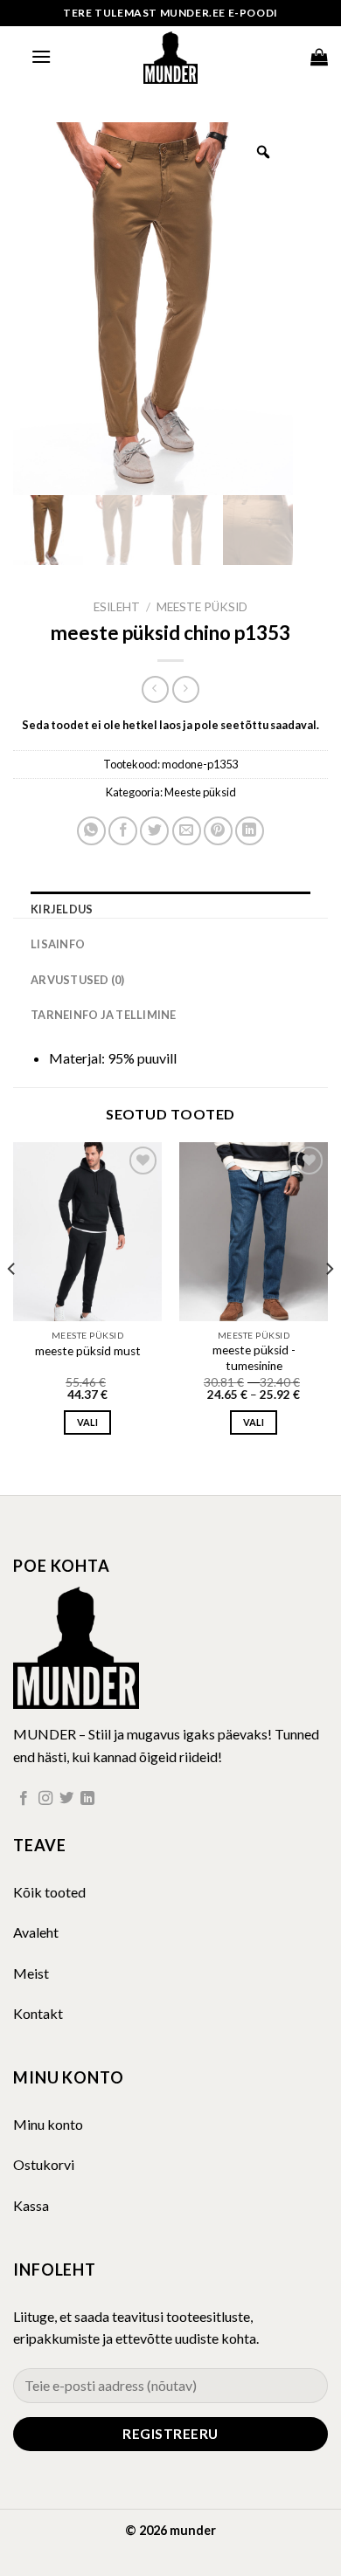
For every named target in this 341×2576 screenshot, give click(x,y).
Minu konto (48, 2124)
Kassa (31, 2205)
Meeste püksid (202, 607)
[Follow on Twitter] (66, 1799)
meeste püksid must (88, 1351)
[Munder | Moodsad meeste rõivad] (170, 57)
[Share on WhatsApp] (91, 831)
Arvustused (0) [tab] (78, 980)
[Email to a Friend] (187, 831)
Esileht (117, 607)
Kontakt (38, 2013)
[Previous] (12, 1303)
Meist (31, 1973)
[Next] (329, 1303)
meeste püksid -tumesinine (254, 1358)
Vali (87, 1422)
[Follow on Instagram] (45, 1799)
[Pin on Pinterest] (218, 831)
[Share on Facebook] (123, 831)
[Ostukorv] (319, 57)
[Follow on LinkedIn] (87, 1799)
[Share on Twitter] (154, 831)
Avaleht (36, 1932)
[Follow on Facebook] (24, 1799)
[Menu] (41, 56)
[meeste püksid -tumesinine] (254, 1231)
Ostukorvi (44, 2164)
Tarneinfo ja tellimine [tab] (104, 1015)
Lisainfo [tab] (58, 944)
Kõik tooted (49, 1892)
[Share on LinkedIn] (250, 831)
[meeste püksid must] (87, 1231)
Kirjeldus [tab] (62, 909)
